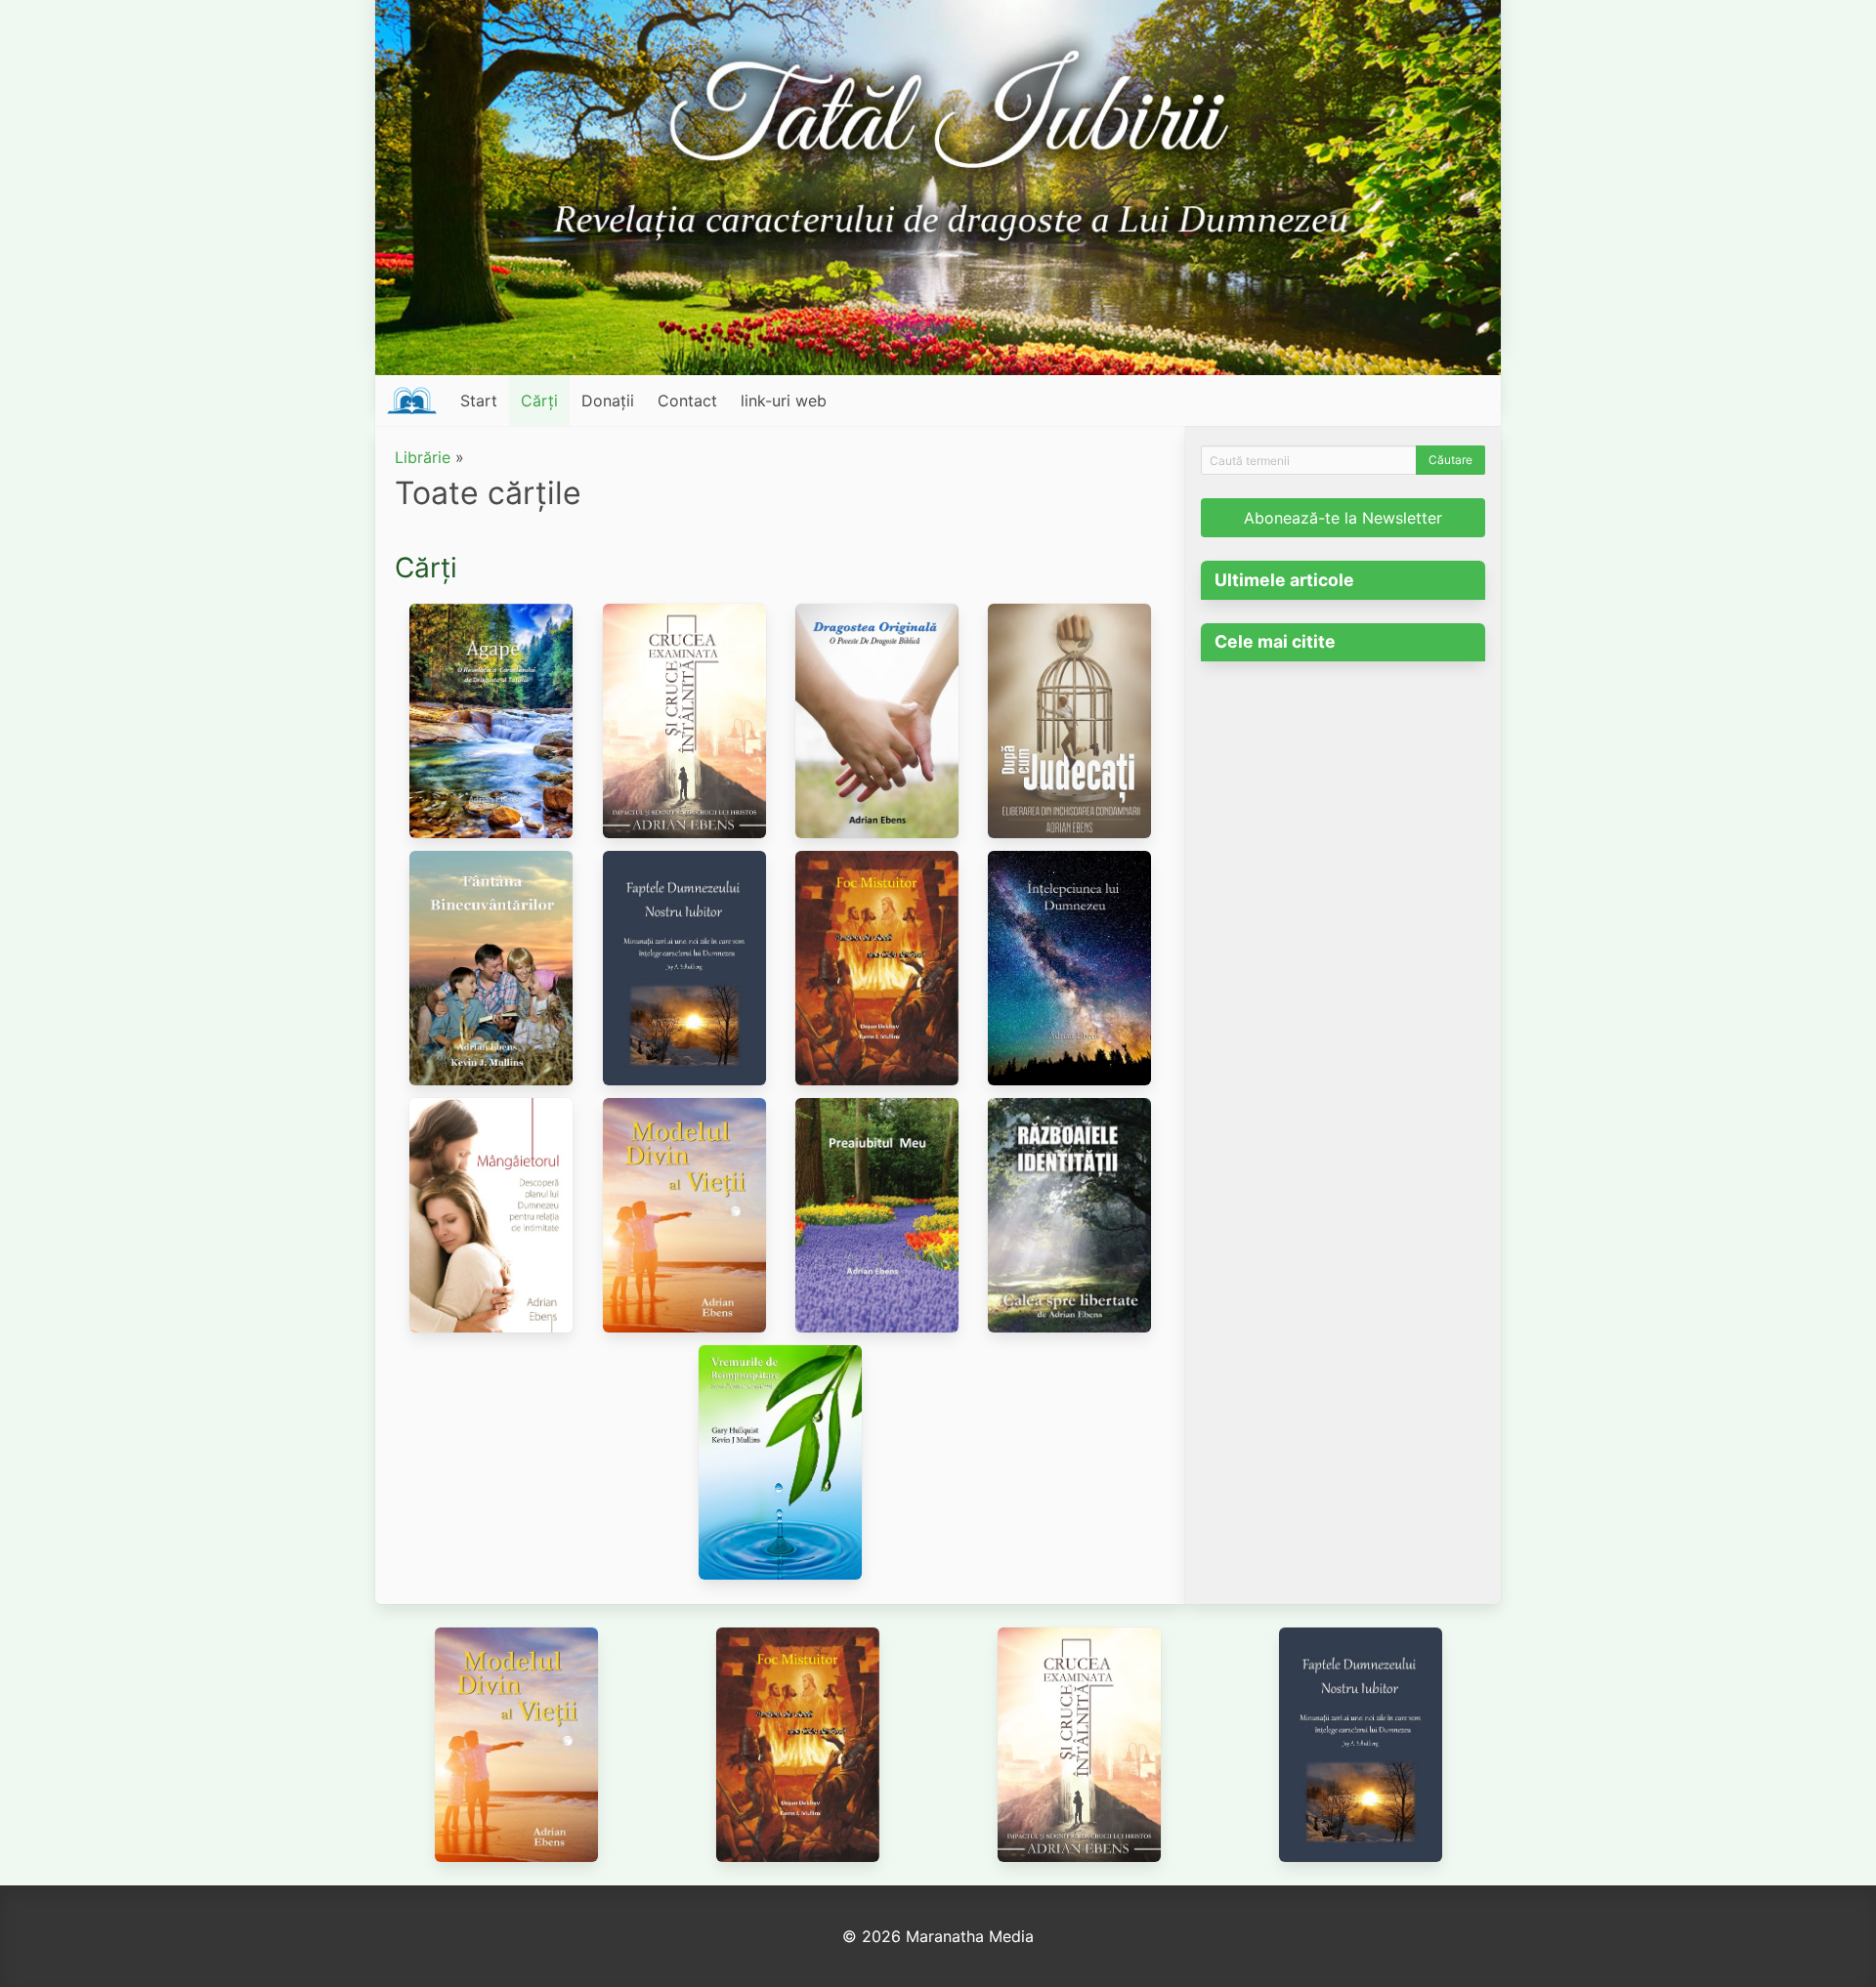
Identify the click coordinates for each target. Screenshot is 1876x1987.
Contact (687, 401)
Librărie (423, 457)
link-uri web (784, 401)
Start (479, 401)
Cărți (539, 401)
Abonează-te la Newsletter (1343, 518)
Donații (608, 401)
